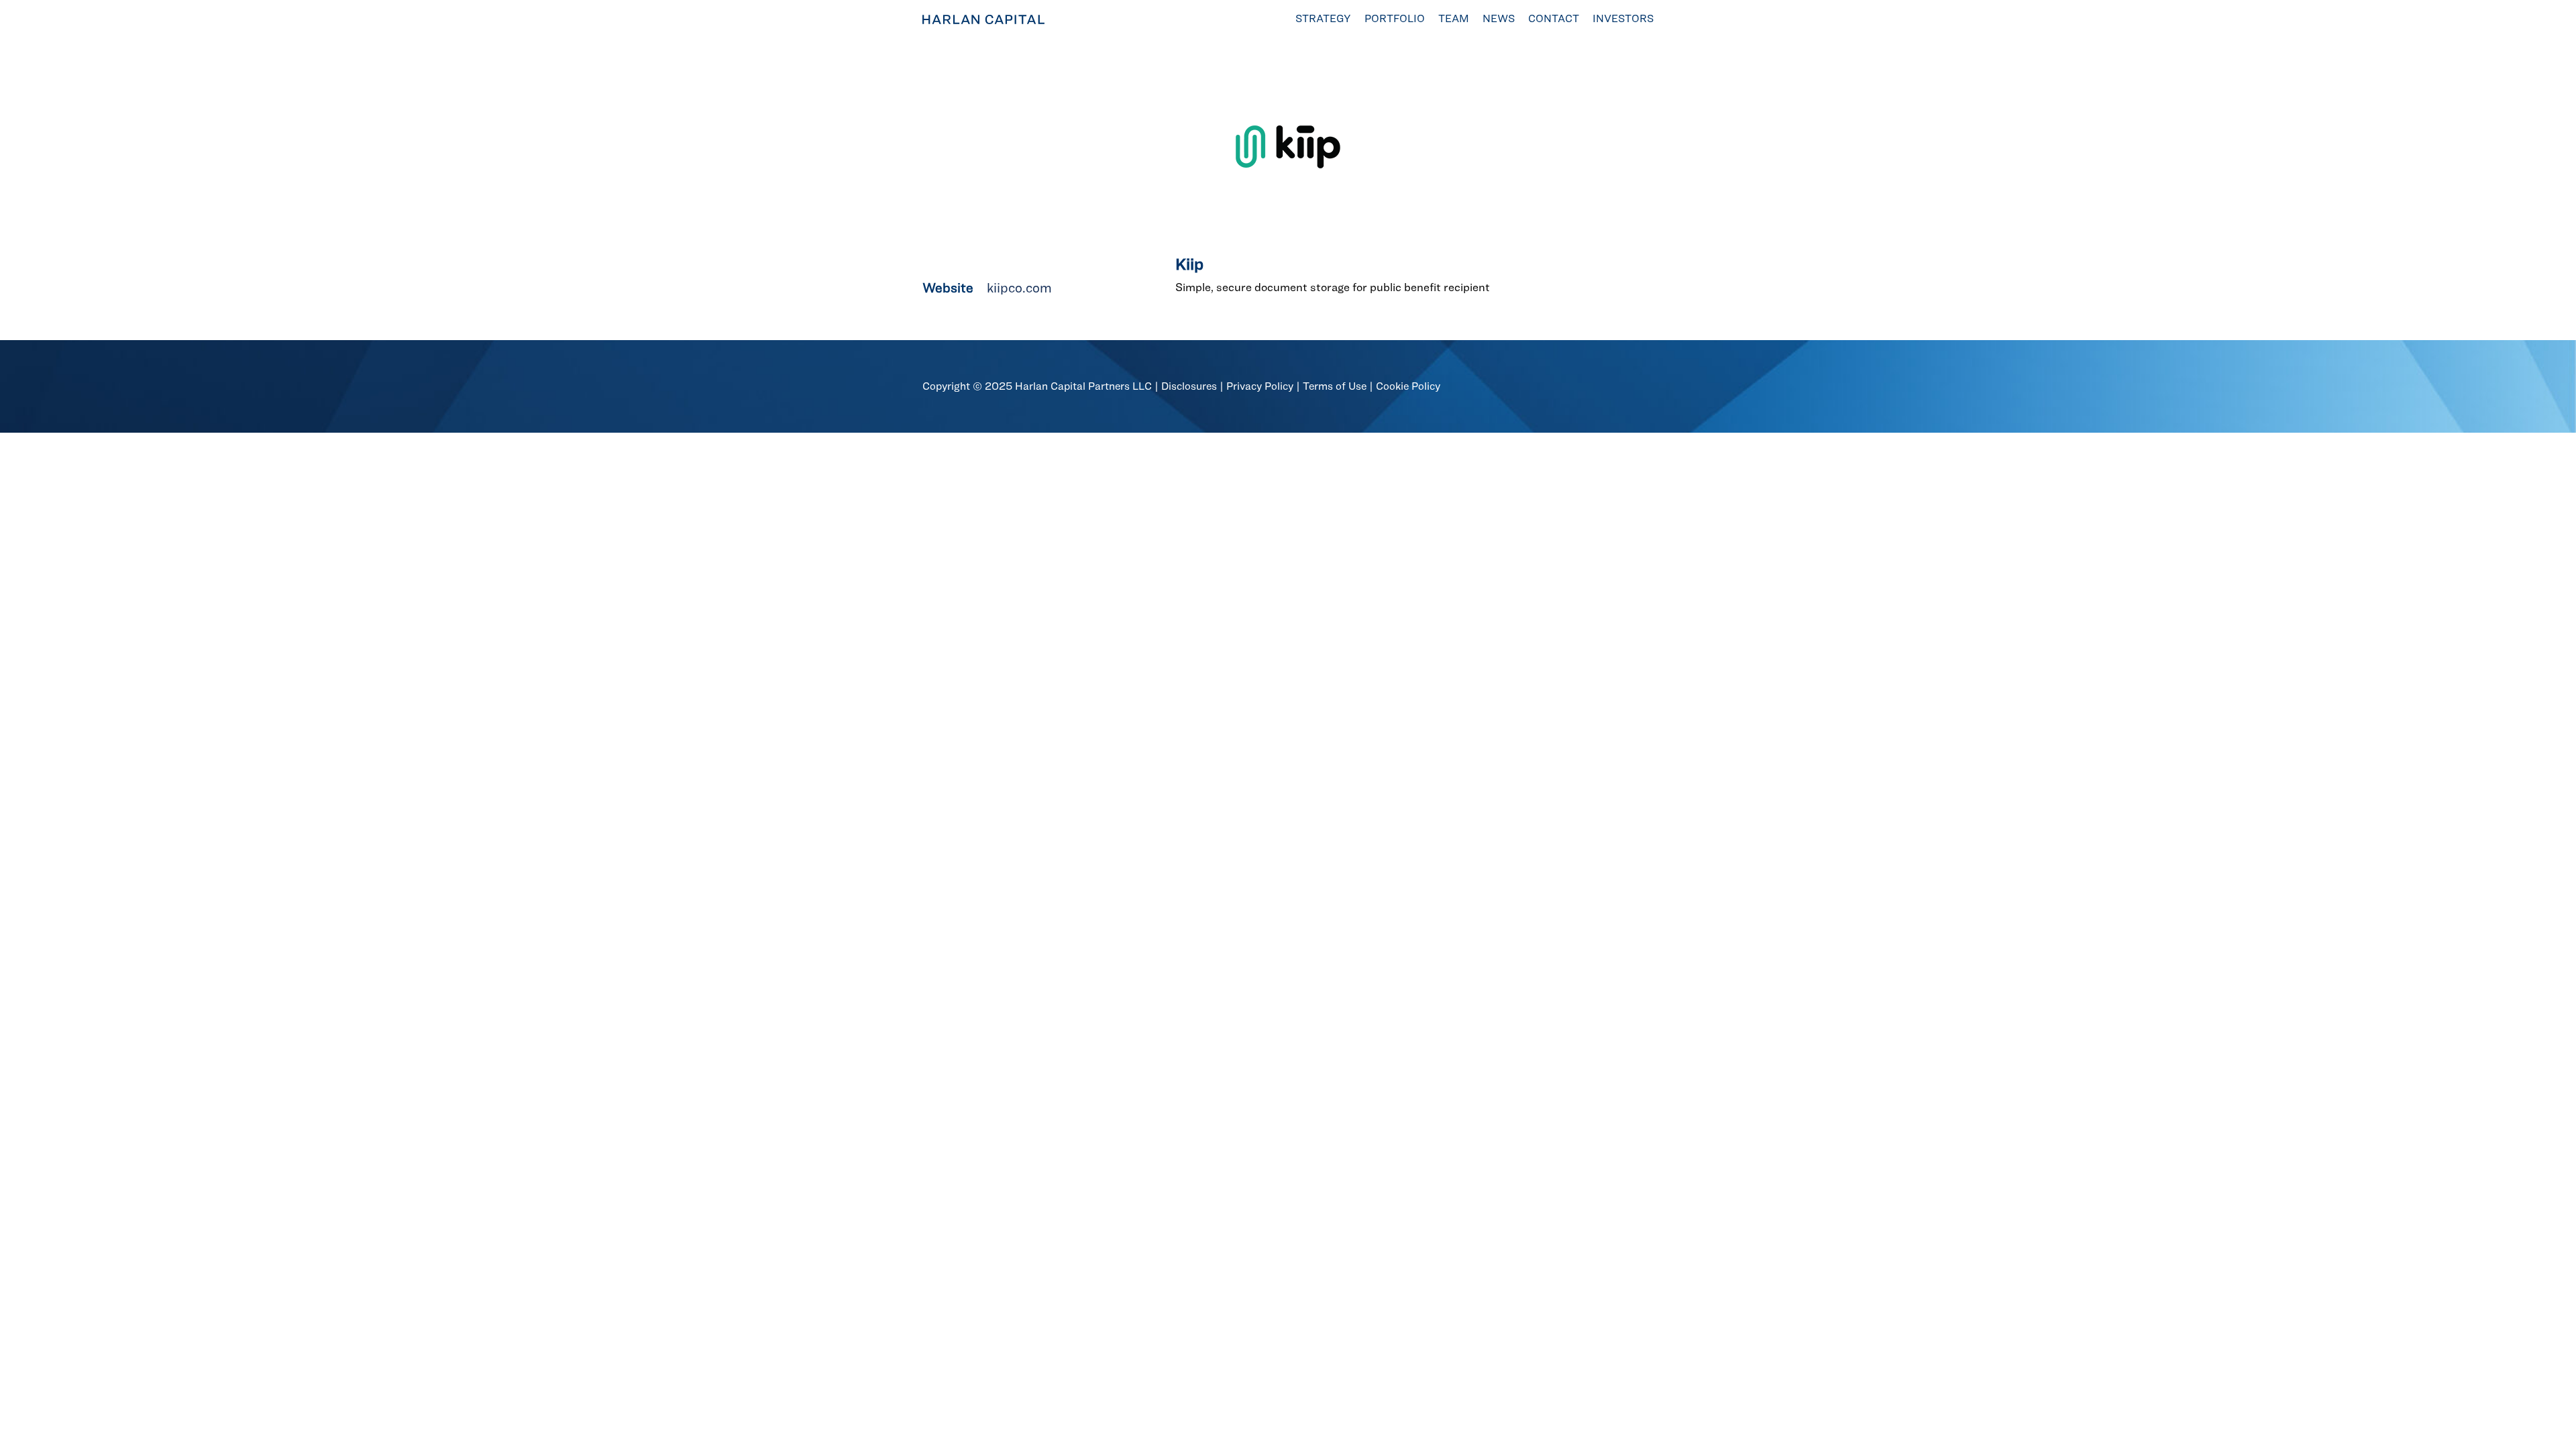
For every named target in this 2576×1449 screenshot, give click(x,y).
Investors (1623, 18)
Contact (1554, 18)
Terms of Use (1335, 386)
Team (1454, 18)
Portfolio (1395, 18)
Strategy (1323, 18)
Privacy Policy (1260, 386)
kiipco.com (1019, 288)
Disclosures (1189, 386)
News (1499, 18)
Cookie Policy (1408, 386)
